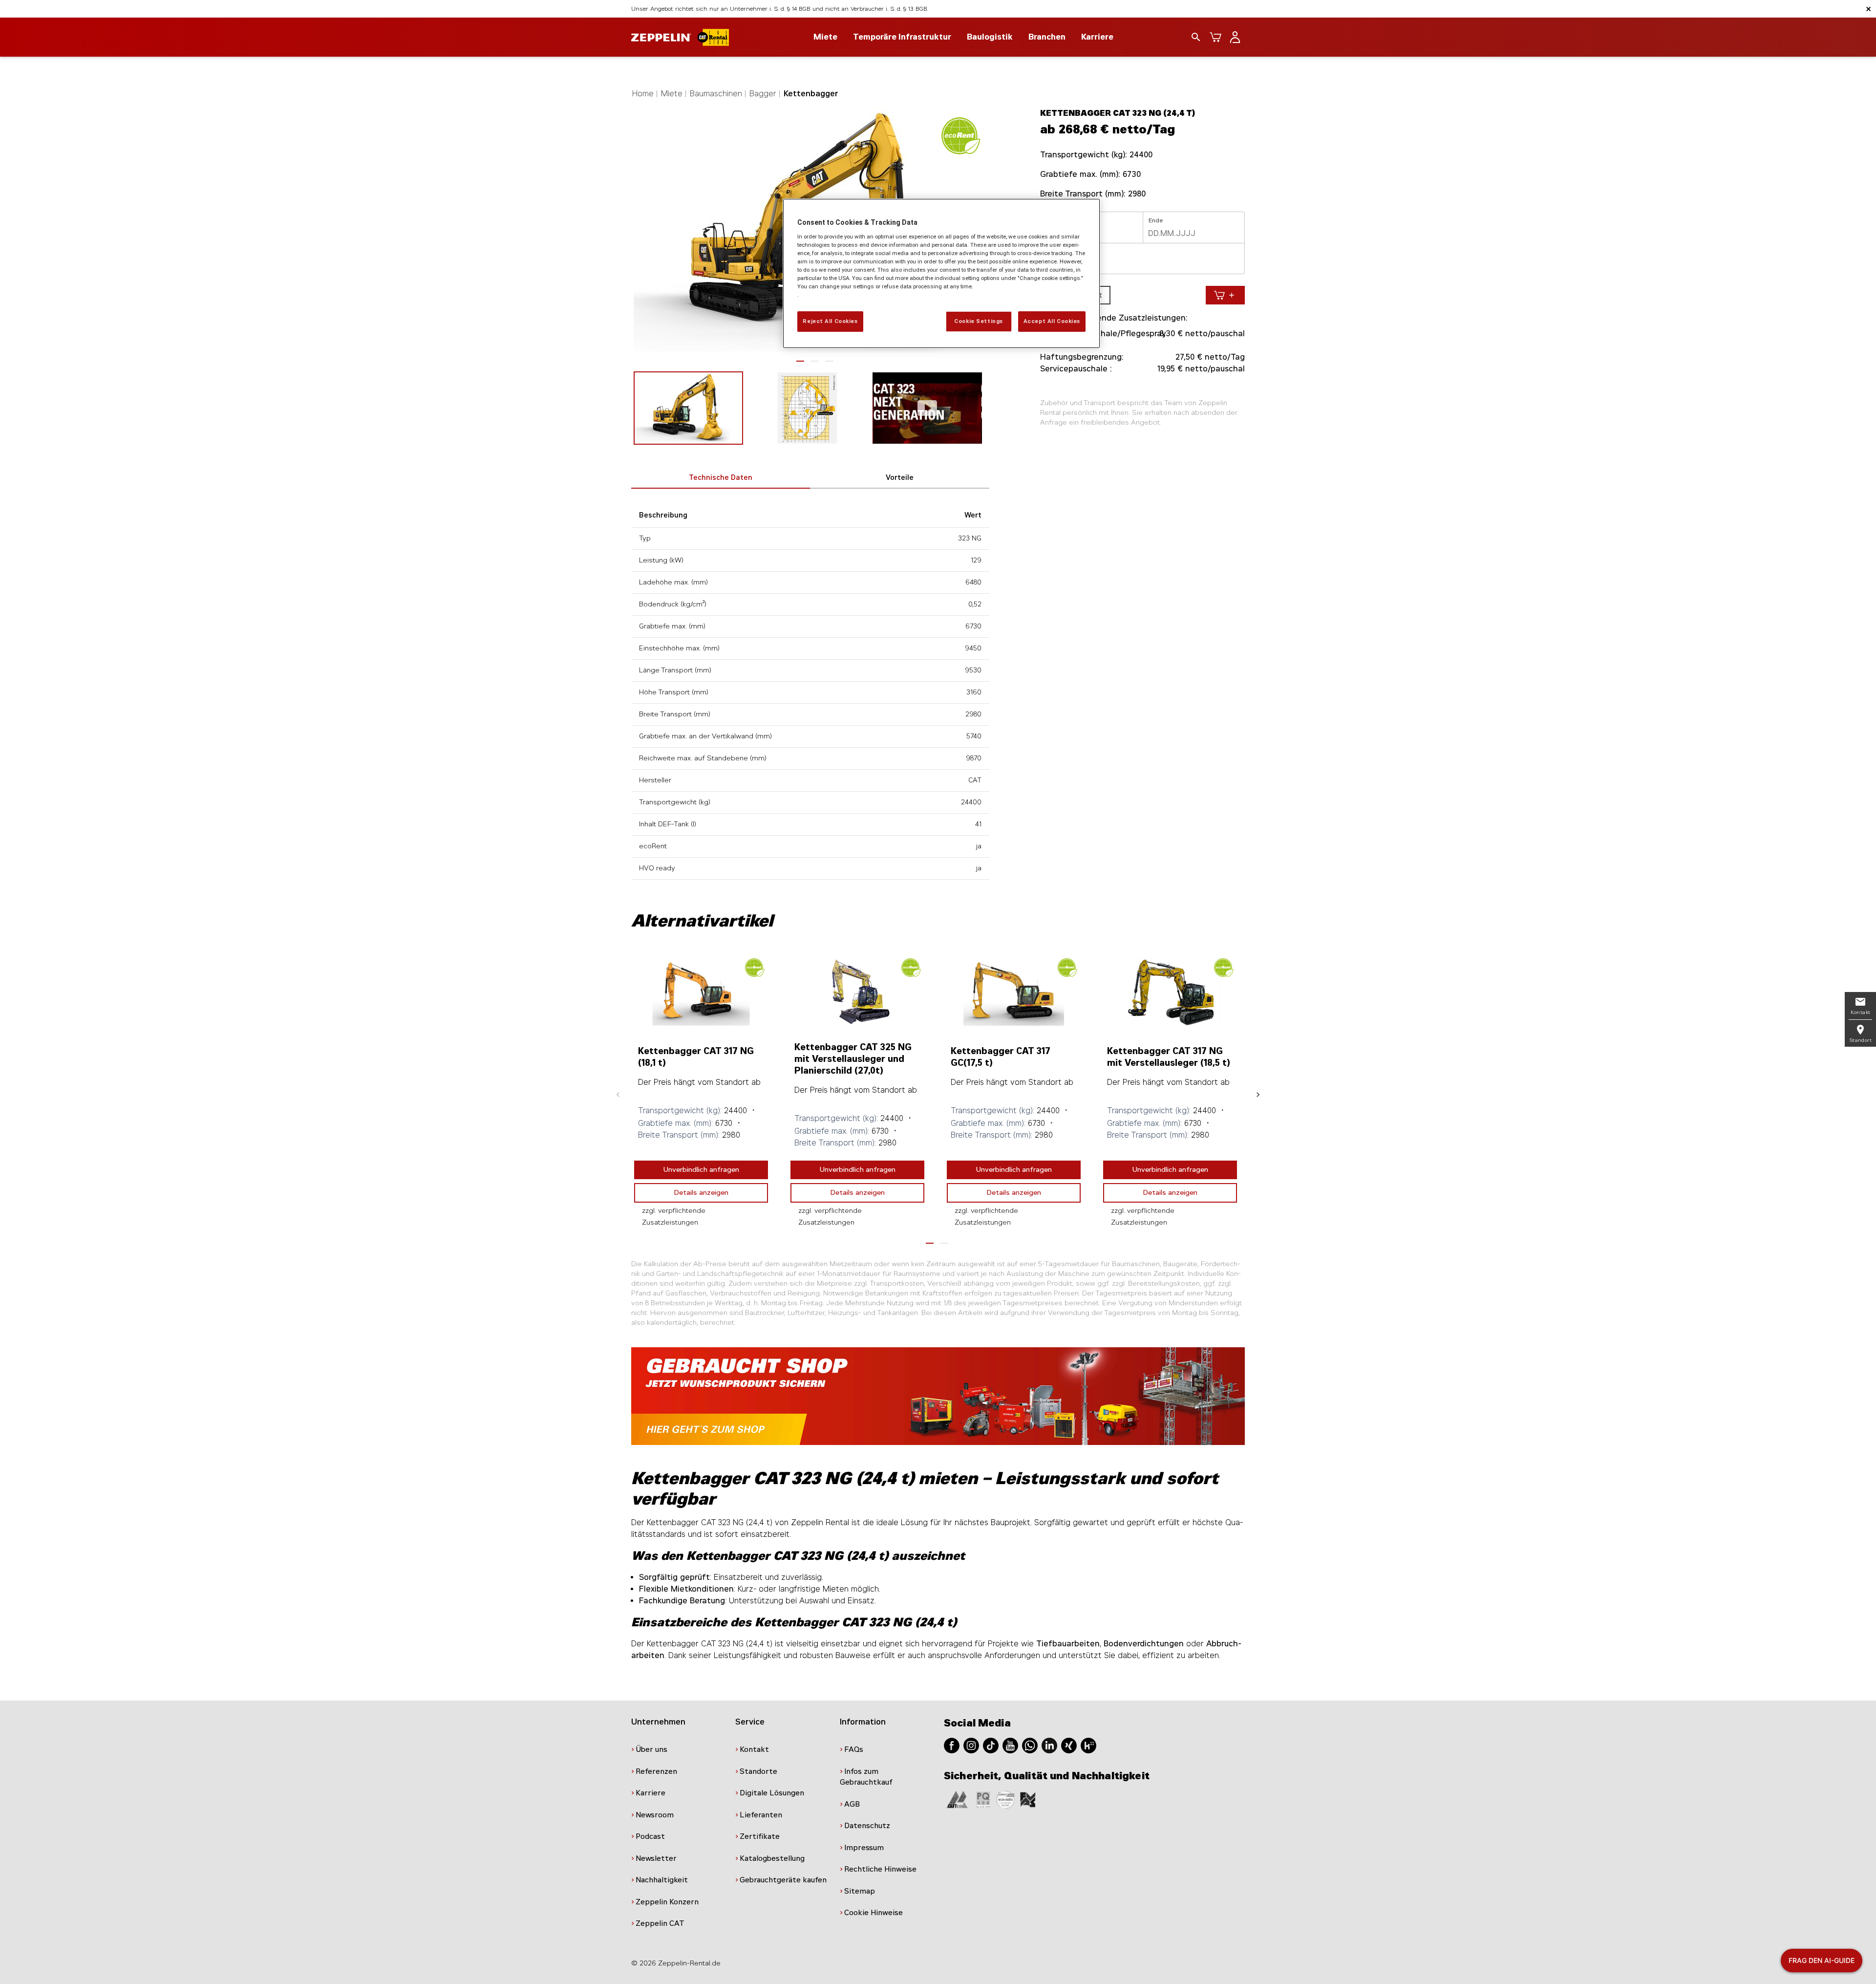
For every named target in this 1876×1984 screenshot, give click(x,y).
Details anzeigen (701, 1193)
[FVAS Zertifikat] (1028, 1799)
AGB (852, 1804)
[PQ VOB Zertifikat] (983, 1799)
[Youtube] (1010, 1745)
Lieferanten (761, 1815)
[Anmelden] (1235, 37)
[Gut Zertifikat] (957, 1799)
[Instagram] (971, 1745)
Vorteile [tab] (900, 478)
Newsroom (655, 1815)
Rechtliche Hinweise (880, 1869)
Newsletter (656, 1858)
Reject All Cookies (830, 321)
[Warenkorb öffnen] (1215, 37)
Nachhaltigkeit (662, 1880)
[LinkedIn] (1049, 1745)
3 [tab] (830, 361)
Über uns (651, 1749)
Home (643, 94)
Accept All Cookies (1052, 321)
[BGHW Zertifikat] (1005, 1799)
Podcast (650, 1836)
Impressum (864, 1848)
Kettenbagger (811, 94)
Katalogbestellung (772, 1858)
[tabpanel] (701, 1092)
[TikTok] (991, 1745)
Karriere (1097, 37)
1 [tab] (800, 361)
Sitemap (860, 1891)
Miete (672, 94)
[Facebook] (952, 1745)
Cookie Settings (979, 321)
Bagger (763, 94)
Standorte (758, 1771)
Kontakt (754, 1749)
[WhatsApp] (1030, 1745)
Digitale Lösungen (772, 1793)
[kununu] (1088, 1745)
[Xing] (1069, 1745)
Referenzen (656, 1771)
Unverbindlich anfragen (701, 1170)
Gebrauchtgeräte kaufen (783, 1880)
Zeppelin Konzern (667, 1902)
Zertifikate (760, 1836)
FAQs (854, 1749)
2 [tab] (815, 361)
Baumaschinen (716, 94)
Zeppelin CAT (660, 1923)
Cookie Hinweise (874, 1913)
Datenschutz (867, 1826)
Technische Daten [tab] (721, 478)
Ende (1156, 220)
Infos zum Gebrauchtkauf (866, 1777)
